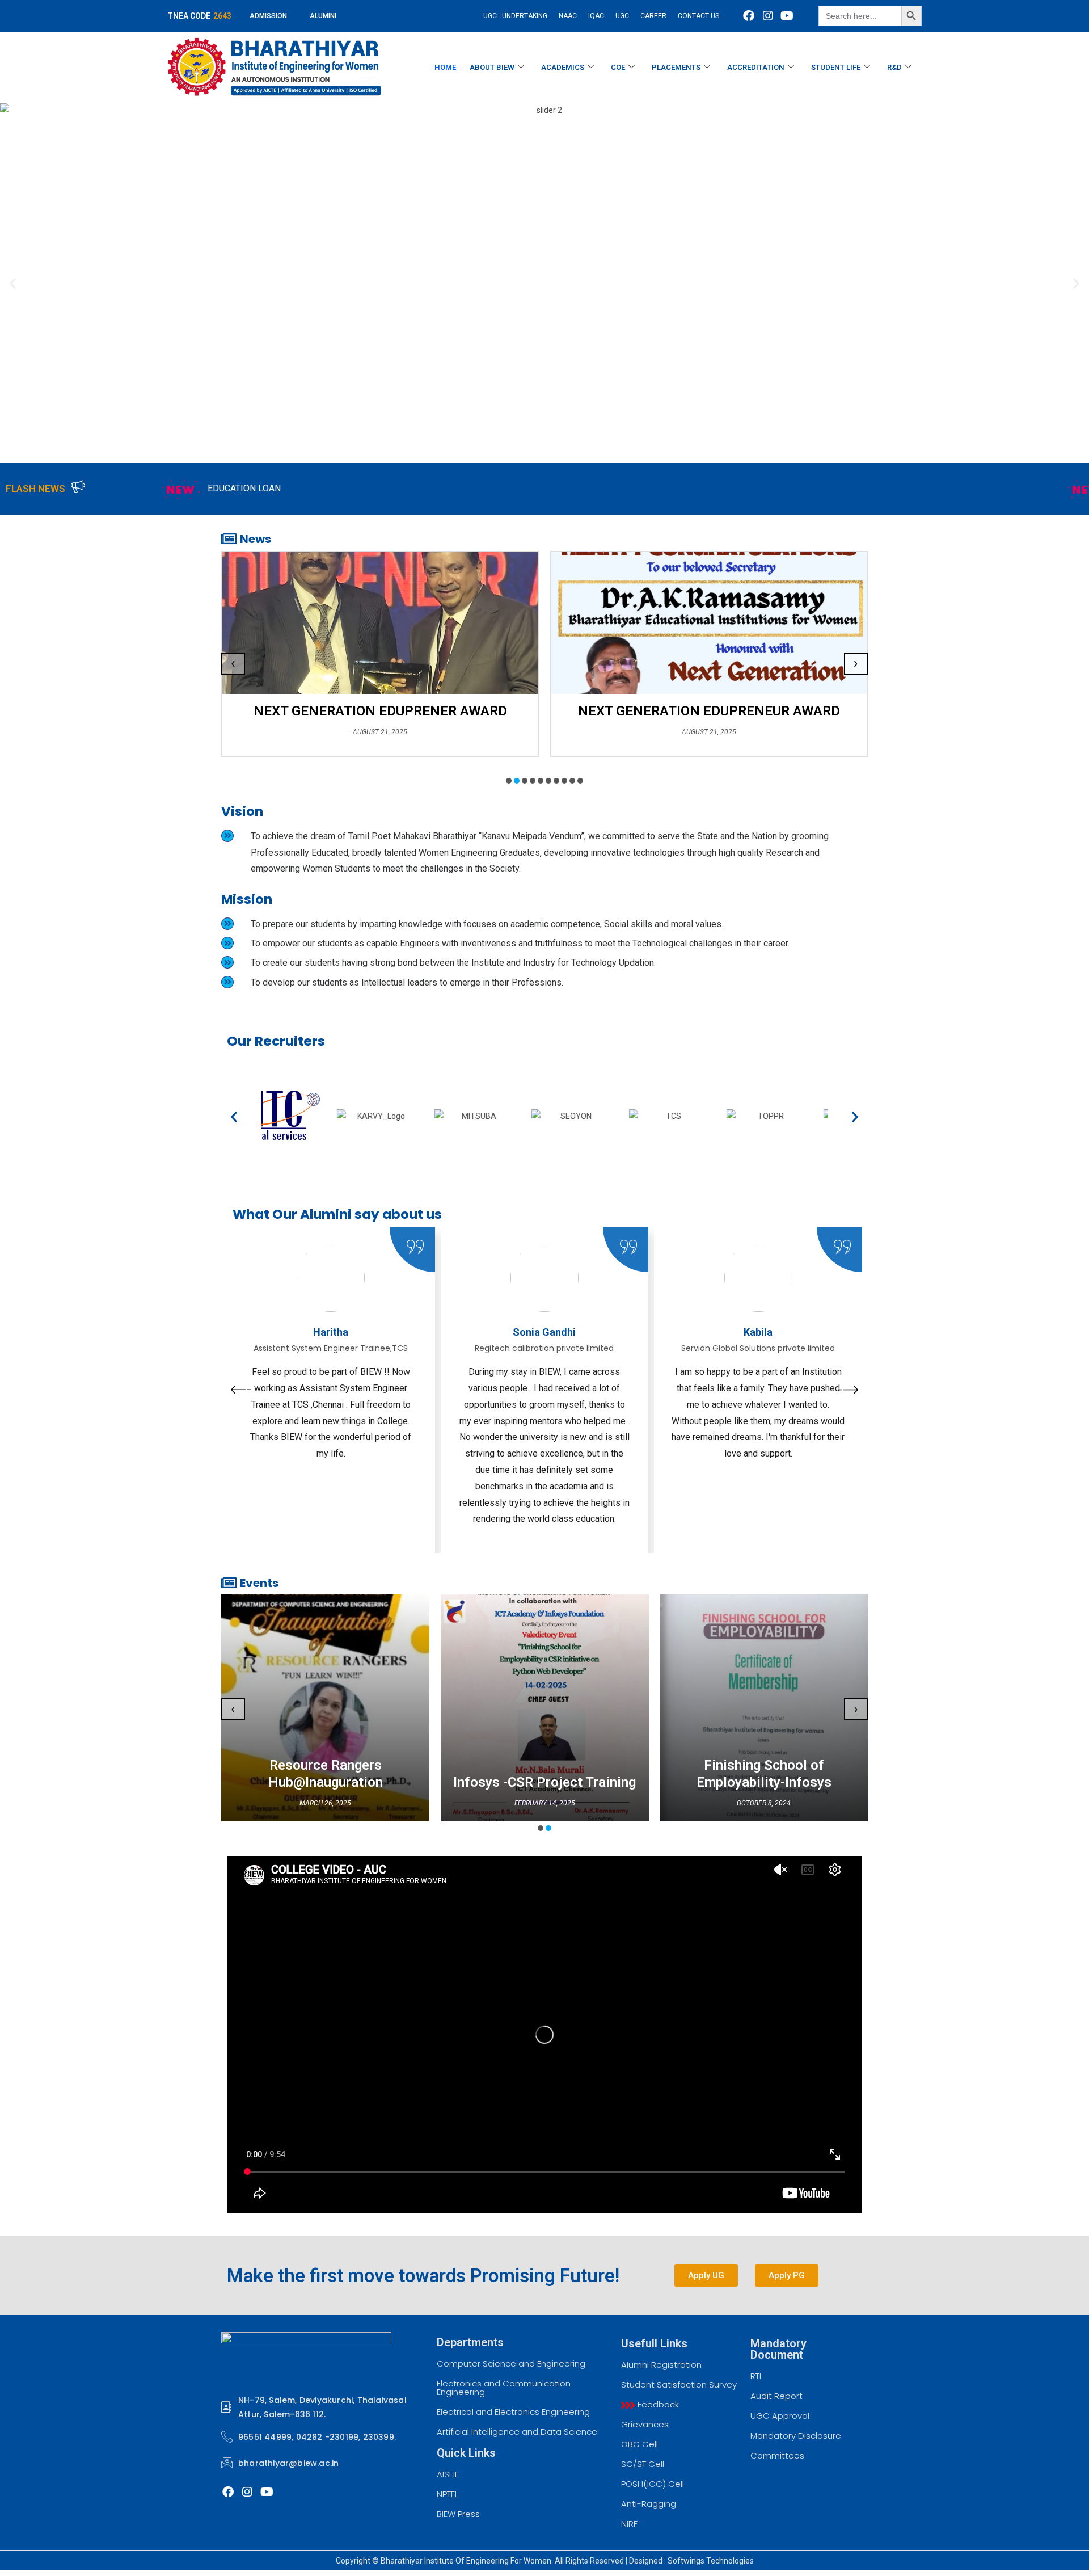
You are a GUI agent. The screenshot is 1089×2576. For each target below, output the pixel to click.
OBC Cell (640, 2444)
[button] (13, 283)
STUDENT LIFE (836, 67)
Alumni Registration (661, 2365)
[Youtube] (787, 16)
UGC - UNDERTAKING (515, 16)
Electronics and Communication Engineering (504, 2388)
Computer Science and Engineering (511, 2364)
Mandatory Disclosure (796, 2436)
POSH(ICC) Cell (653, 2484)
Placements (676, 67)
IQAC (596, 16)
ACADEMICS (563, 67)
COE (618, 67)
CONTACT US (698, 16)
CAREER (653, 16)
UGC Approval (780, 2416)
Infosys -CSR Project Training (544, 1782)
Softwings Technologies (711, 2561)
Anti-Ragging (649, 2504)
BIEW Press (458, 2514)
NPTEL (448, 2494)
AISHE (448, 2474)
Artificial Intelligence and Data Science (517, 2432)
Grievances (645, 2424)
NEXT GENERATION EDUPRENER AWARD (380, 711)
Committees (777, 2455)
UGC (622, 16)
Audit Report (776, 2396)
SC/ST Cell (643, 2464)
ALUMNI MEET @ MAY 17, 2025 (959, 488)
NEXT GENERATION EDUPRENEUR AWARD (709, 711)
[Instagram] (768, 16)
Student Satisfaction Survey (679, 2385)
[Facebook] (749, 16)
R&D (894, 67)
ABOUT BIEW (492, 67)
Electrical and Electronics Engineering (513, 2412)
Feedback (657, 2404)
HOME (445, 67)
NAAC (568, 16)
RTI (756, 2376)
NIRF (629, 2524)
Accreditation (756, 67)
